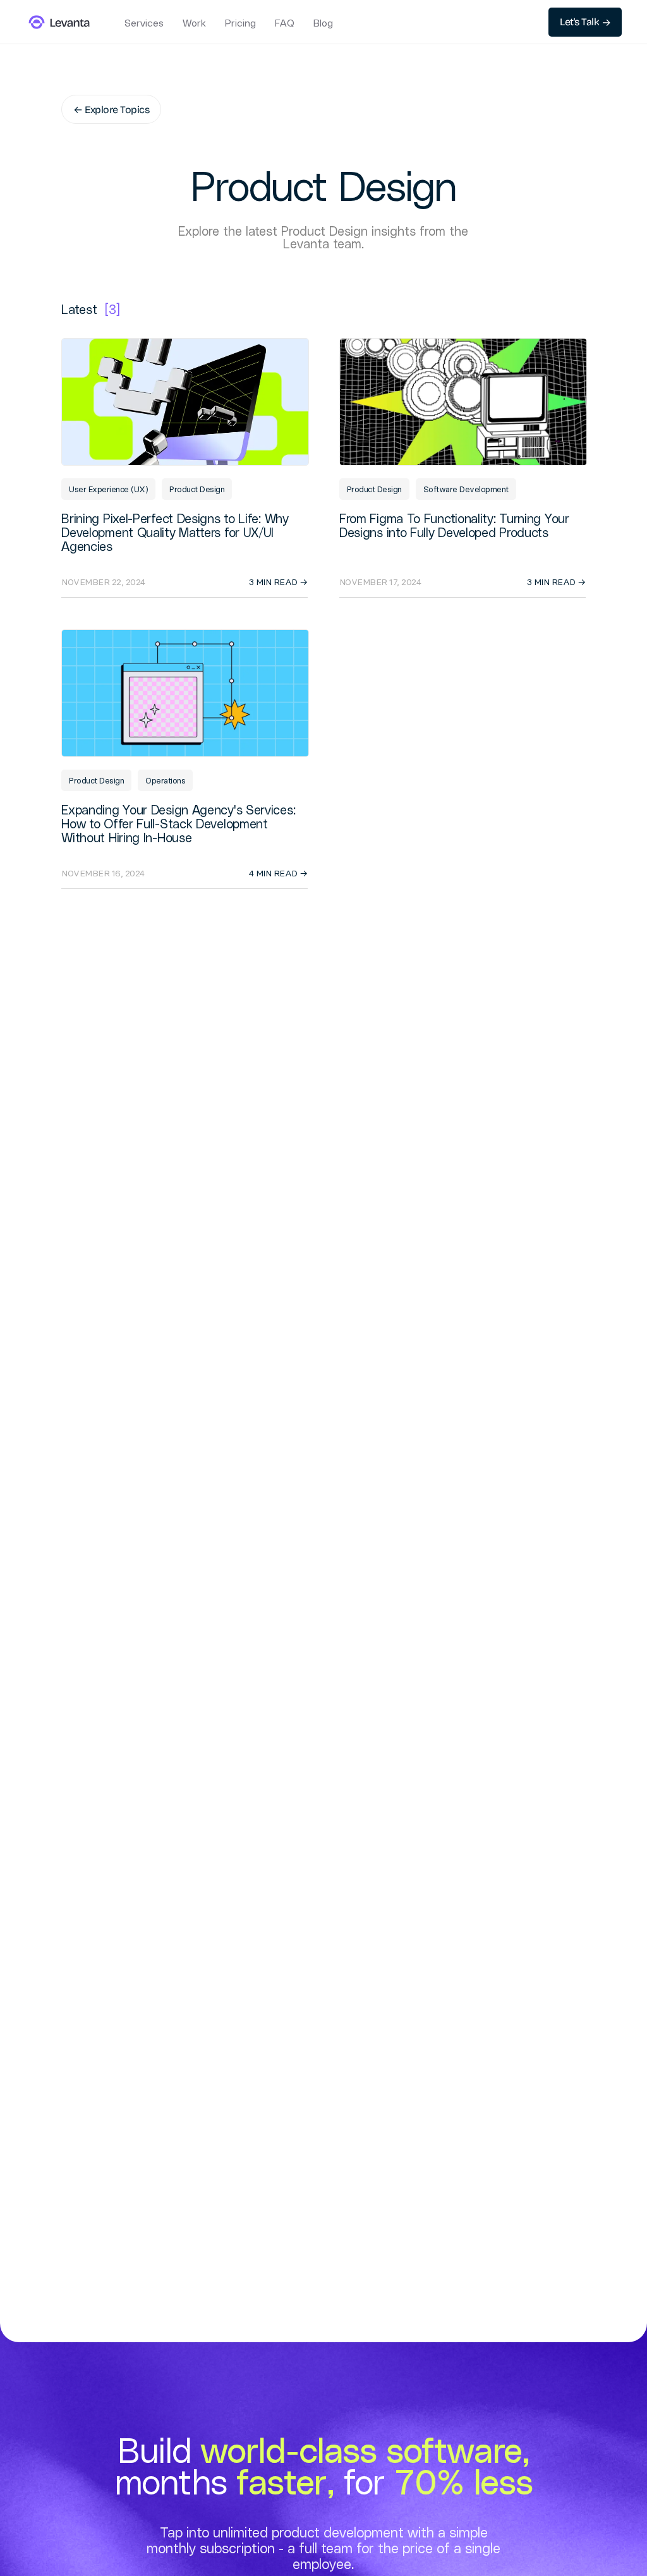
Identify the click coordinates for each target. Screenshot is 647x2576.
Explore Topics (111, 109)
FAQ (285, 23)
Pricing (240, 23)
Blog (323, 23)
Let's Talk (585, 22)
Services (144, 23)
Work (194, 23)
